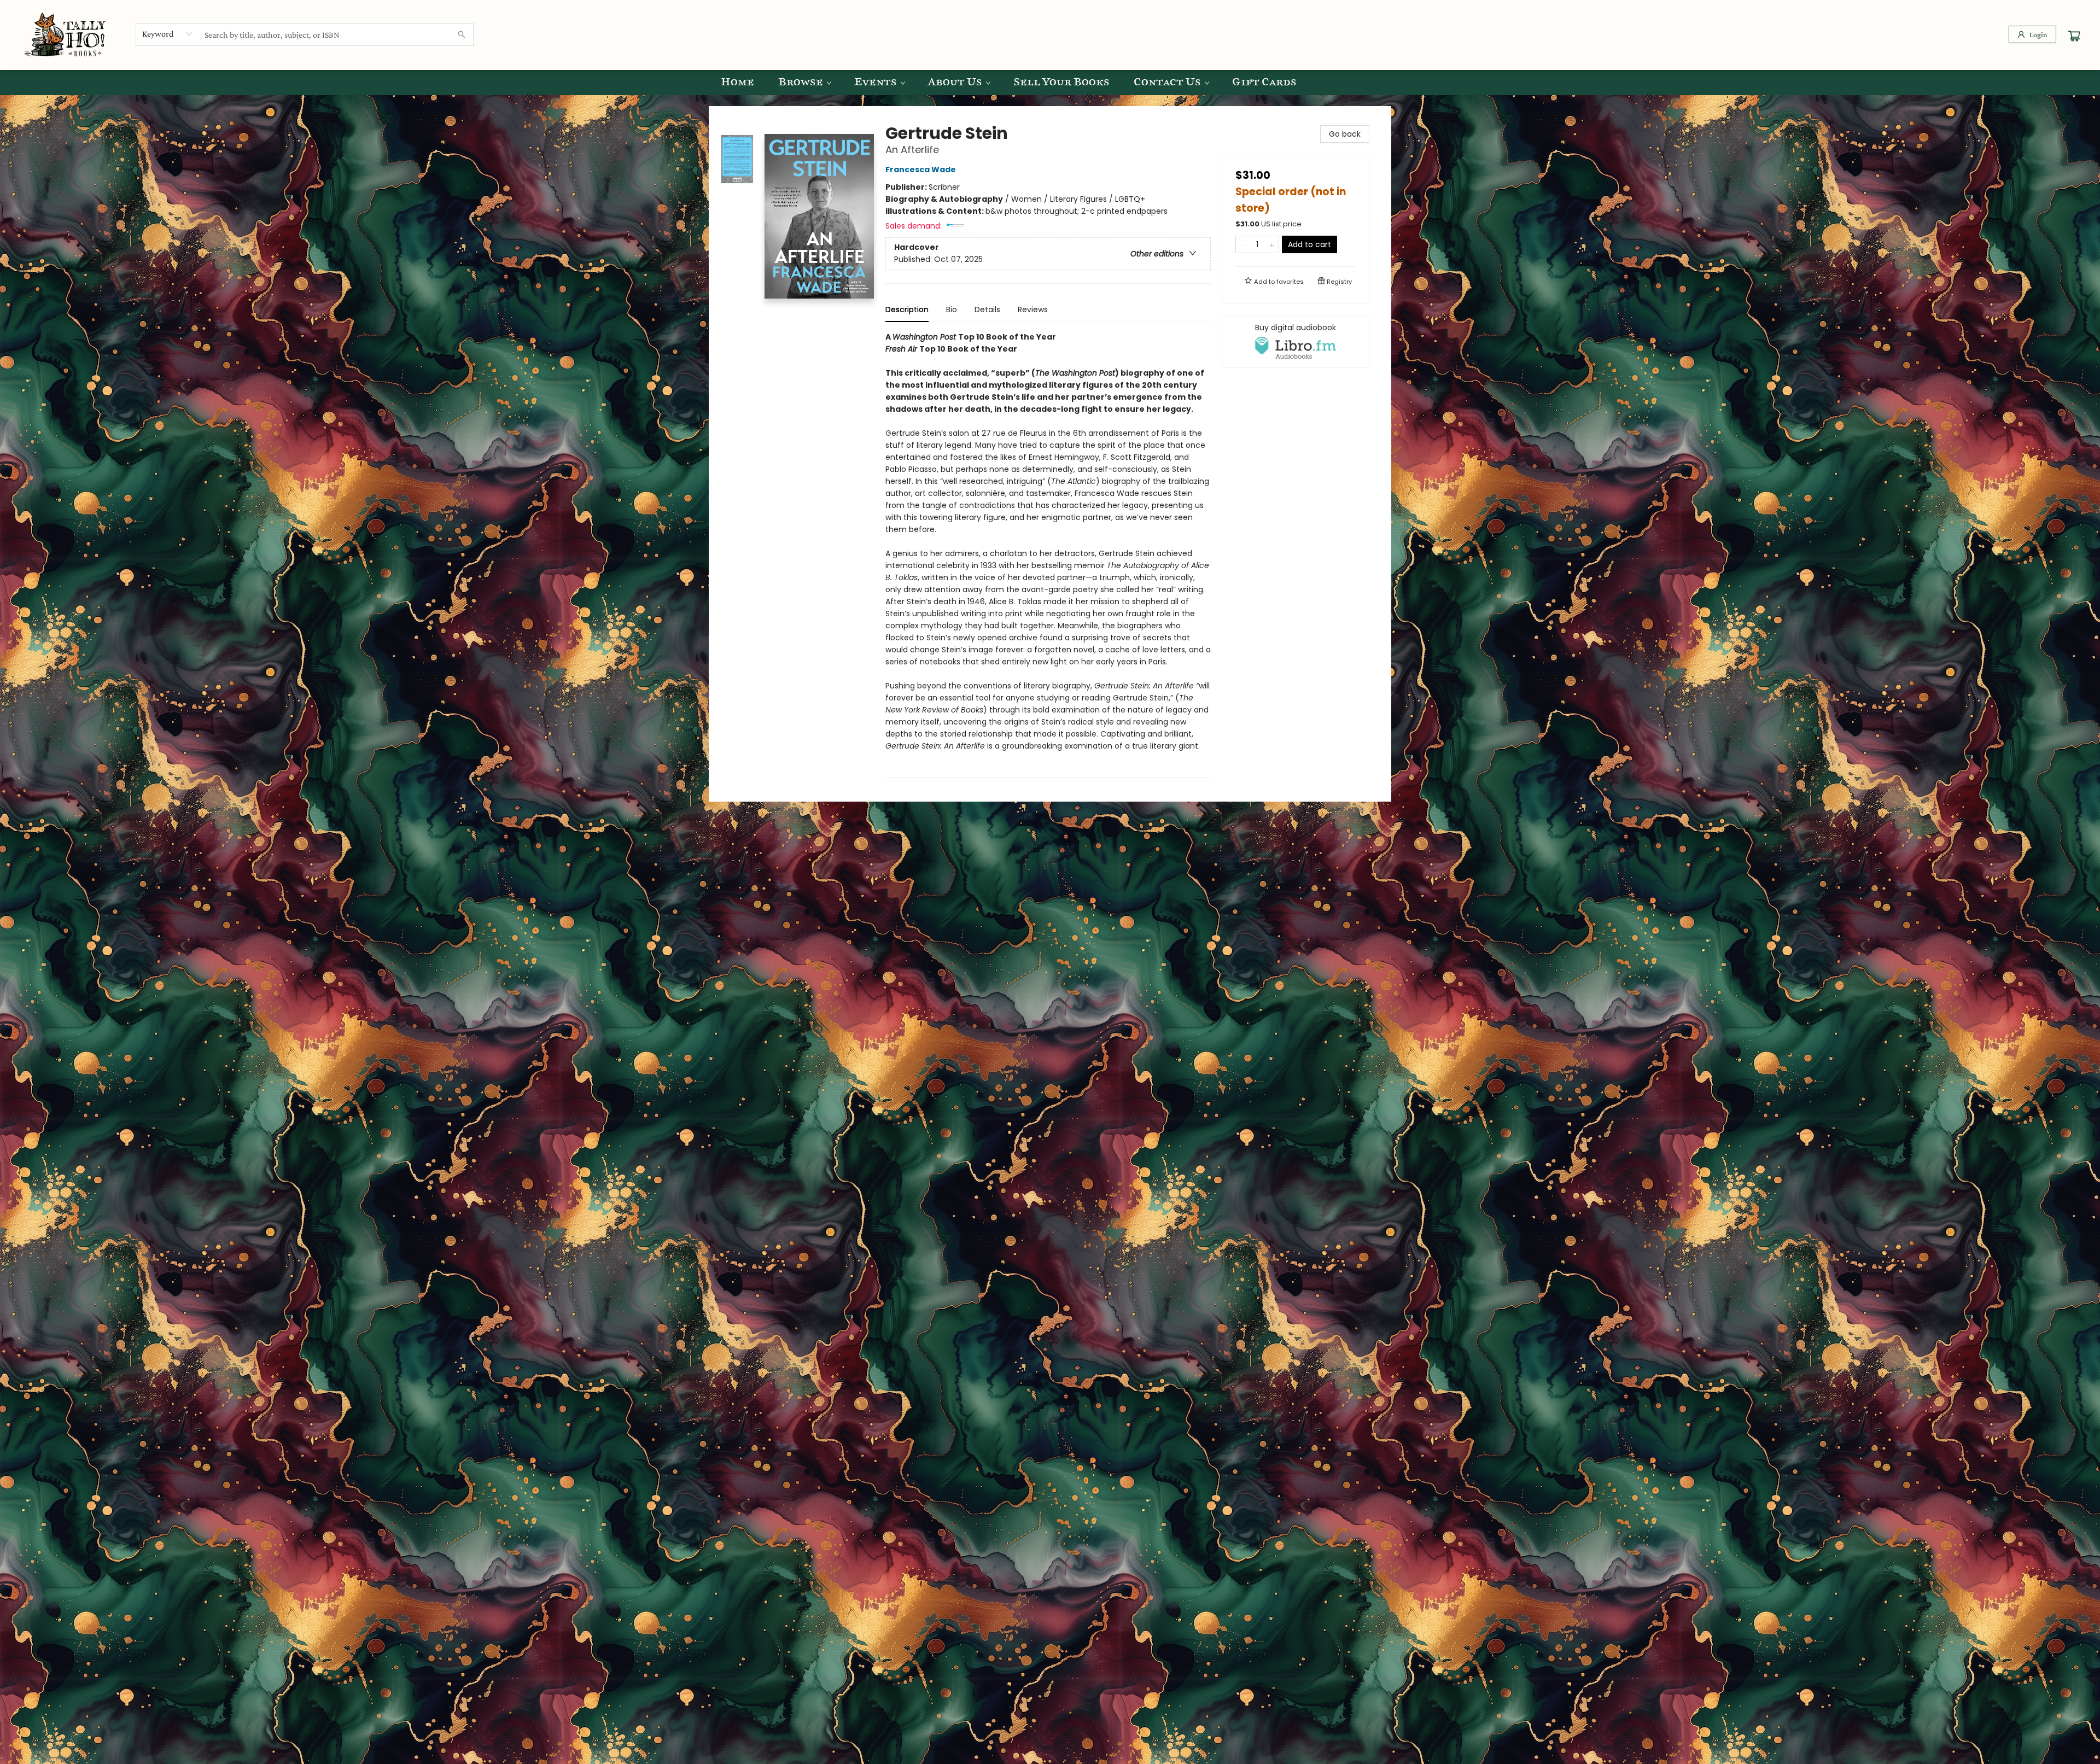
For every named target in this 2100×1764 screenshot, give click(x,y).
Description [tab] (907, 309)
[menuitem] (737, 83)
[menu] (1050, 83)
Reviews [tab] (1033, 309)
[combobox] (168, 34)
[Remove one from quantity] (1243, 244)
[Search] (462, 34)
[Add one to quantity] (1272, 244)
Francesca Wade (921, 170)
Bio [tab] (952, 309)
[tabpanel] (1048, 554)
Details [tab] (987, 309)
